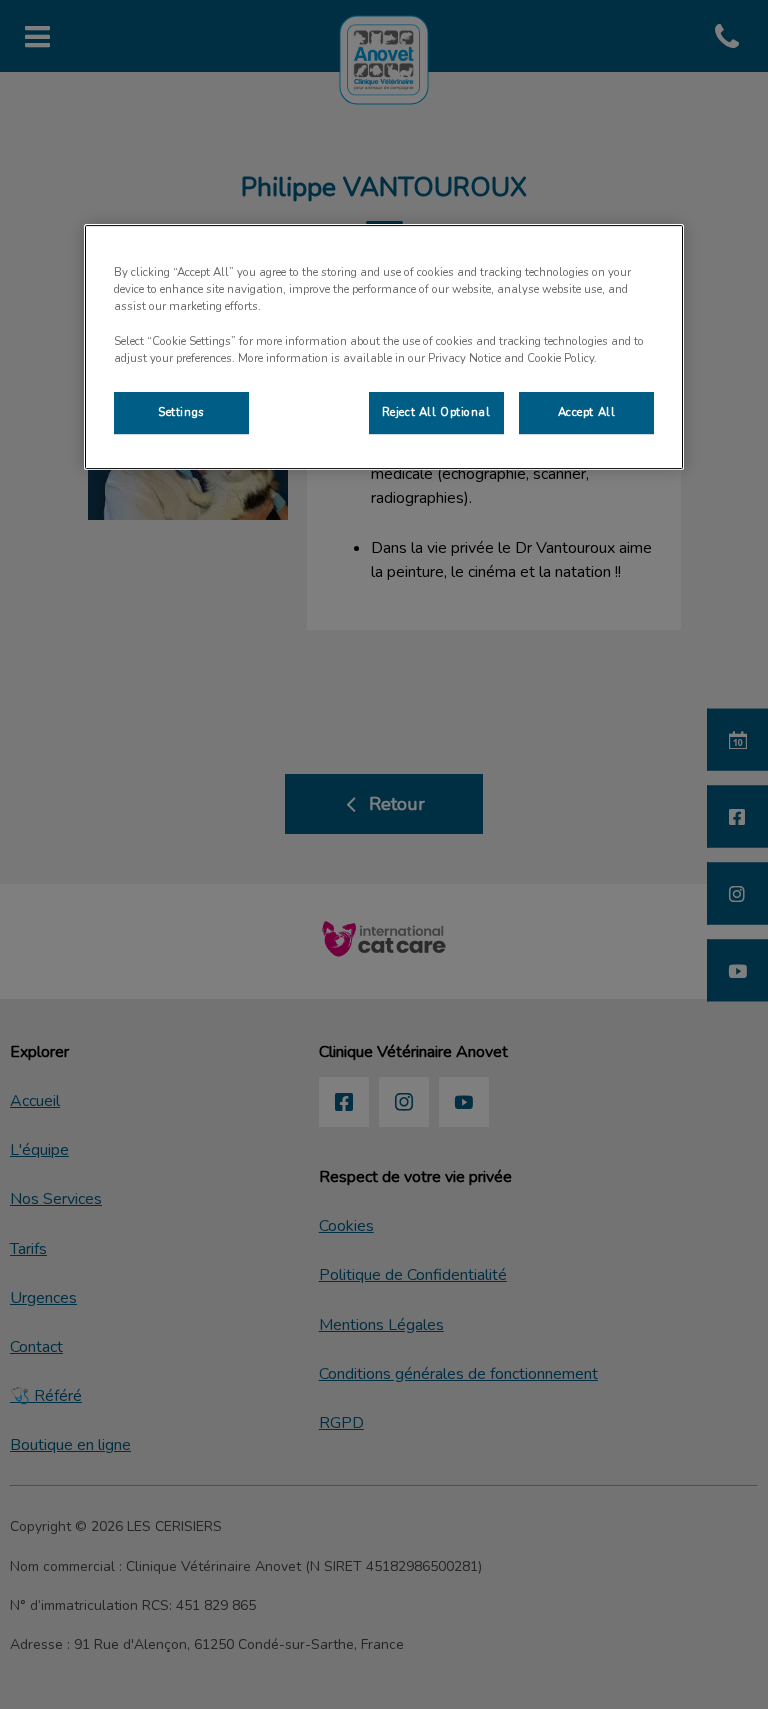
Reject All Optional (436, 412)
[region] (384, 346)
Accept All (587, 412)
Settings (181, 412)
